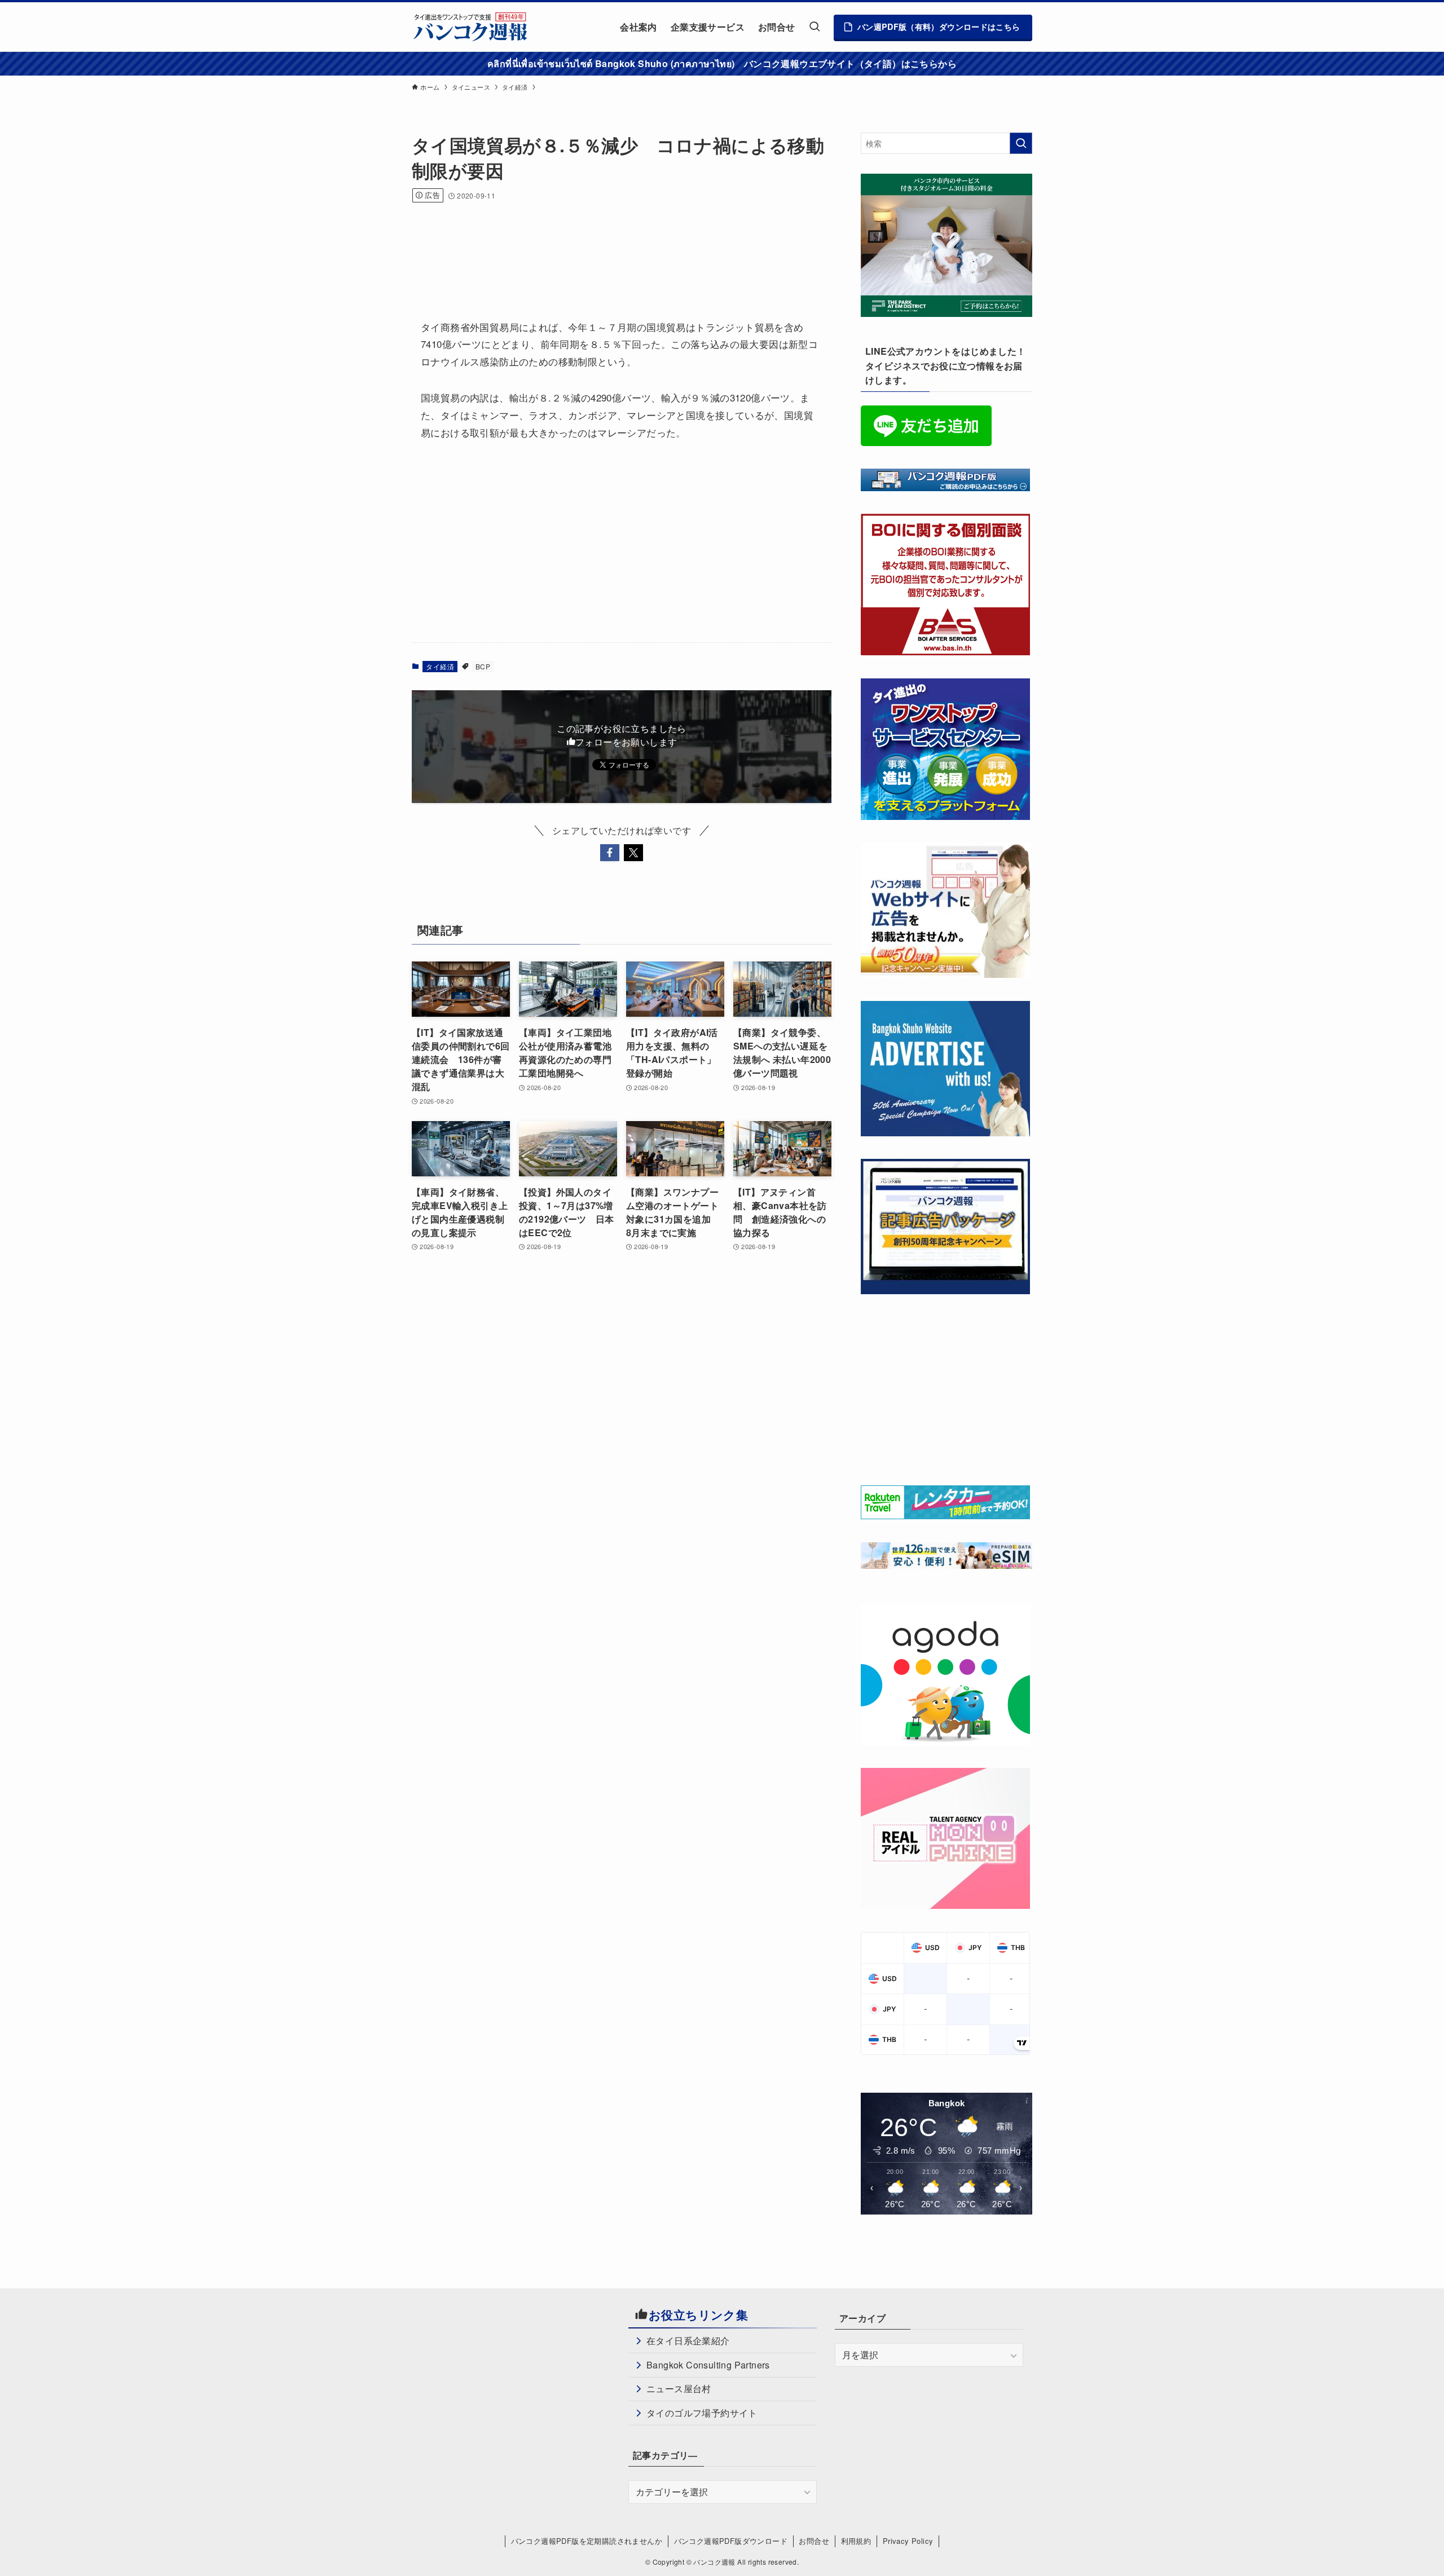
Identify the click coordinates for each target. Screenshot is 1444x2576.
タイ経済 (440, 666)
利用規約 (856, 2541)
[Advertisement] (617, 246)
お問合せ (814, 2541)
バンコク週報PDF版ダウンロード (731, 2541)
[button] (610, 853)
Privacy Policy (908, 2541)
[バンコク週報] (470, 27)
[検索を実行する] (1021, 143)
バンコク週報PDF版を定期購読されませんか (587, 2541)
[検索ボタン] (815, 27)
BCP (483, 666)
